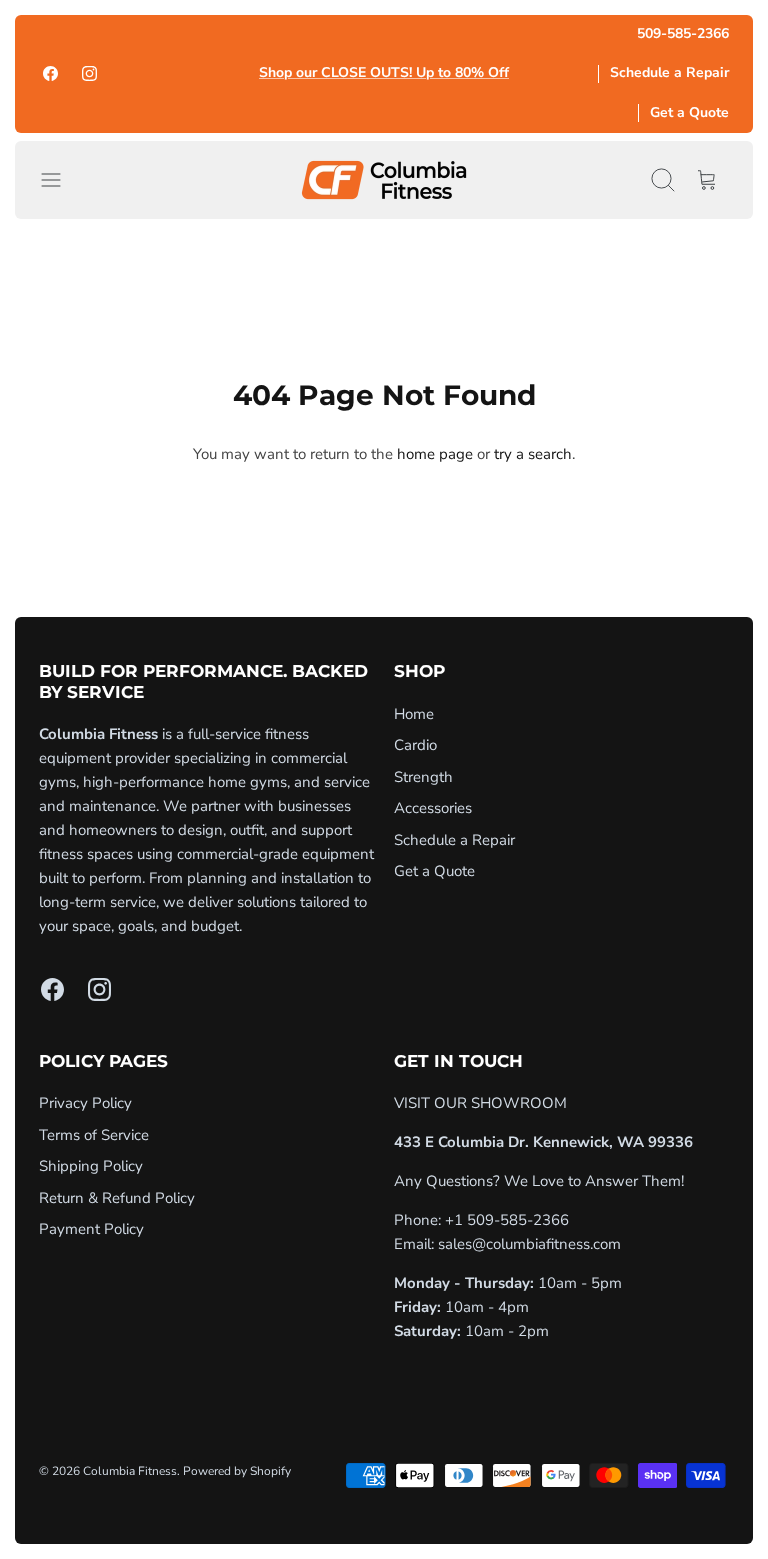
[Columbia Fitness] (384, 180)
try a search (533, 454)
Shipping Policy (91, 1166)
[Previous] (227, 74)
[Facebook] (50, 73)
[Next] (542, 74)
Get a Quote (689, 112)
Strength (423, 777)
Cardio (415, 745)
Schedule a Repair (669, 72)
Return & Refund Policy (117, 1198)
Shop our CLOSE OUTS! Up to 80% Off (384, 73)
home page (435, 454)
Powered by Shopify (237, 1471)
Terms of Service (94, 1135)
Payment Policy (91, 1229)
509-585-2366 (683, 33)
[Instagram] (89, 73)
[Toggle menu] (61, 180)
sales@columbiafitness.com (529, 1244)
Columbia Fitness (130, 1471)
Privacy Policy (85, 1103)
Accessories (433, 808)
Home (414, 714)
